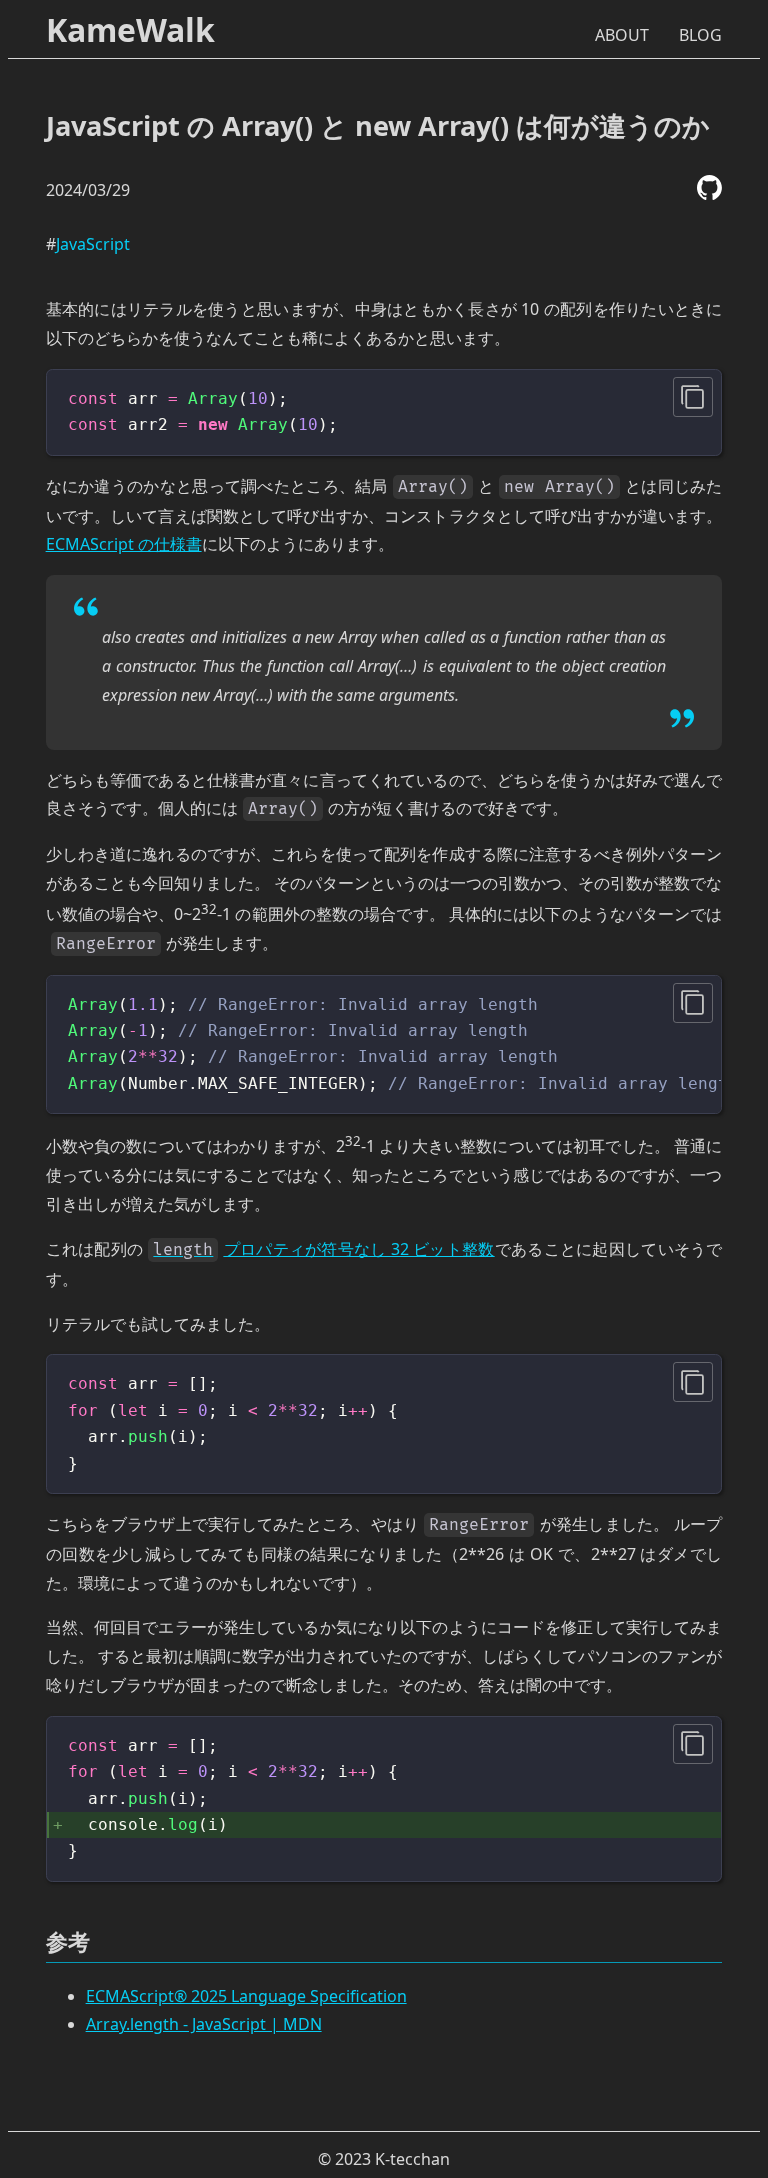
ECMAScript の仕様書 (124, 544)
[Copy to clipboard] (693, 397)
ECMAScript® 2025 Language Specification (246, 1996)
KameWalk (130, 29)
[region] (384, 1045)
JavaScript (93, 244)
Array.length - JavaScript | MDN (204, 2024)
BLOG (700, 35)
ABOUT (622, 35)
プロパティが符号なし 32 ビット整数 (323, 1249)
